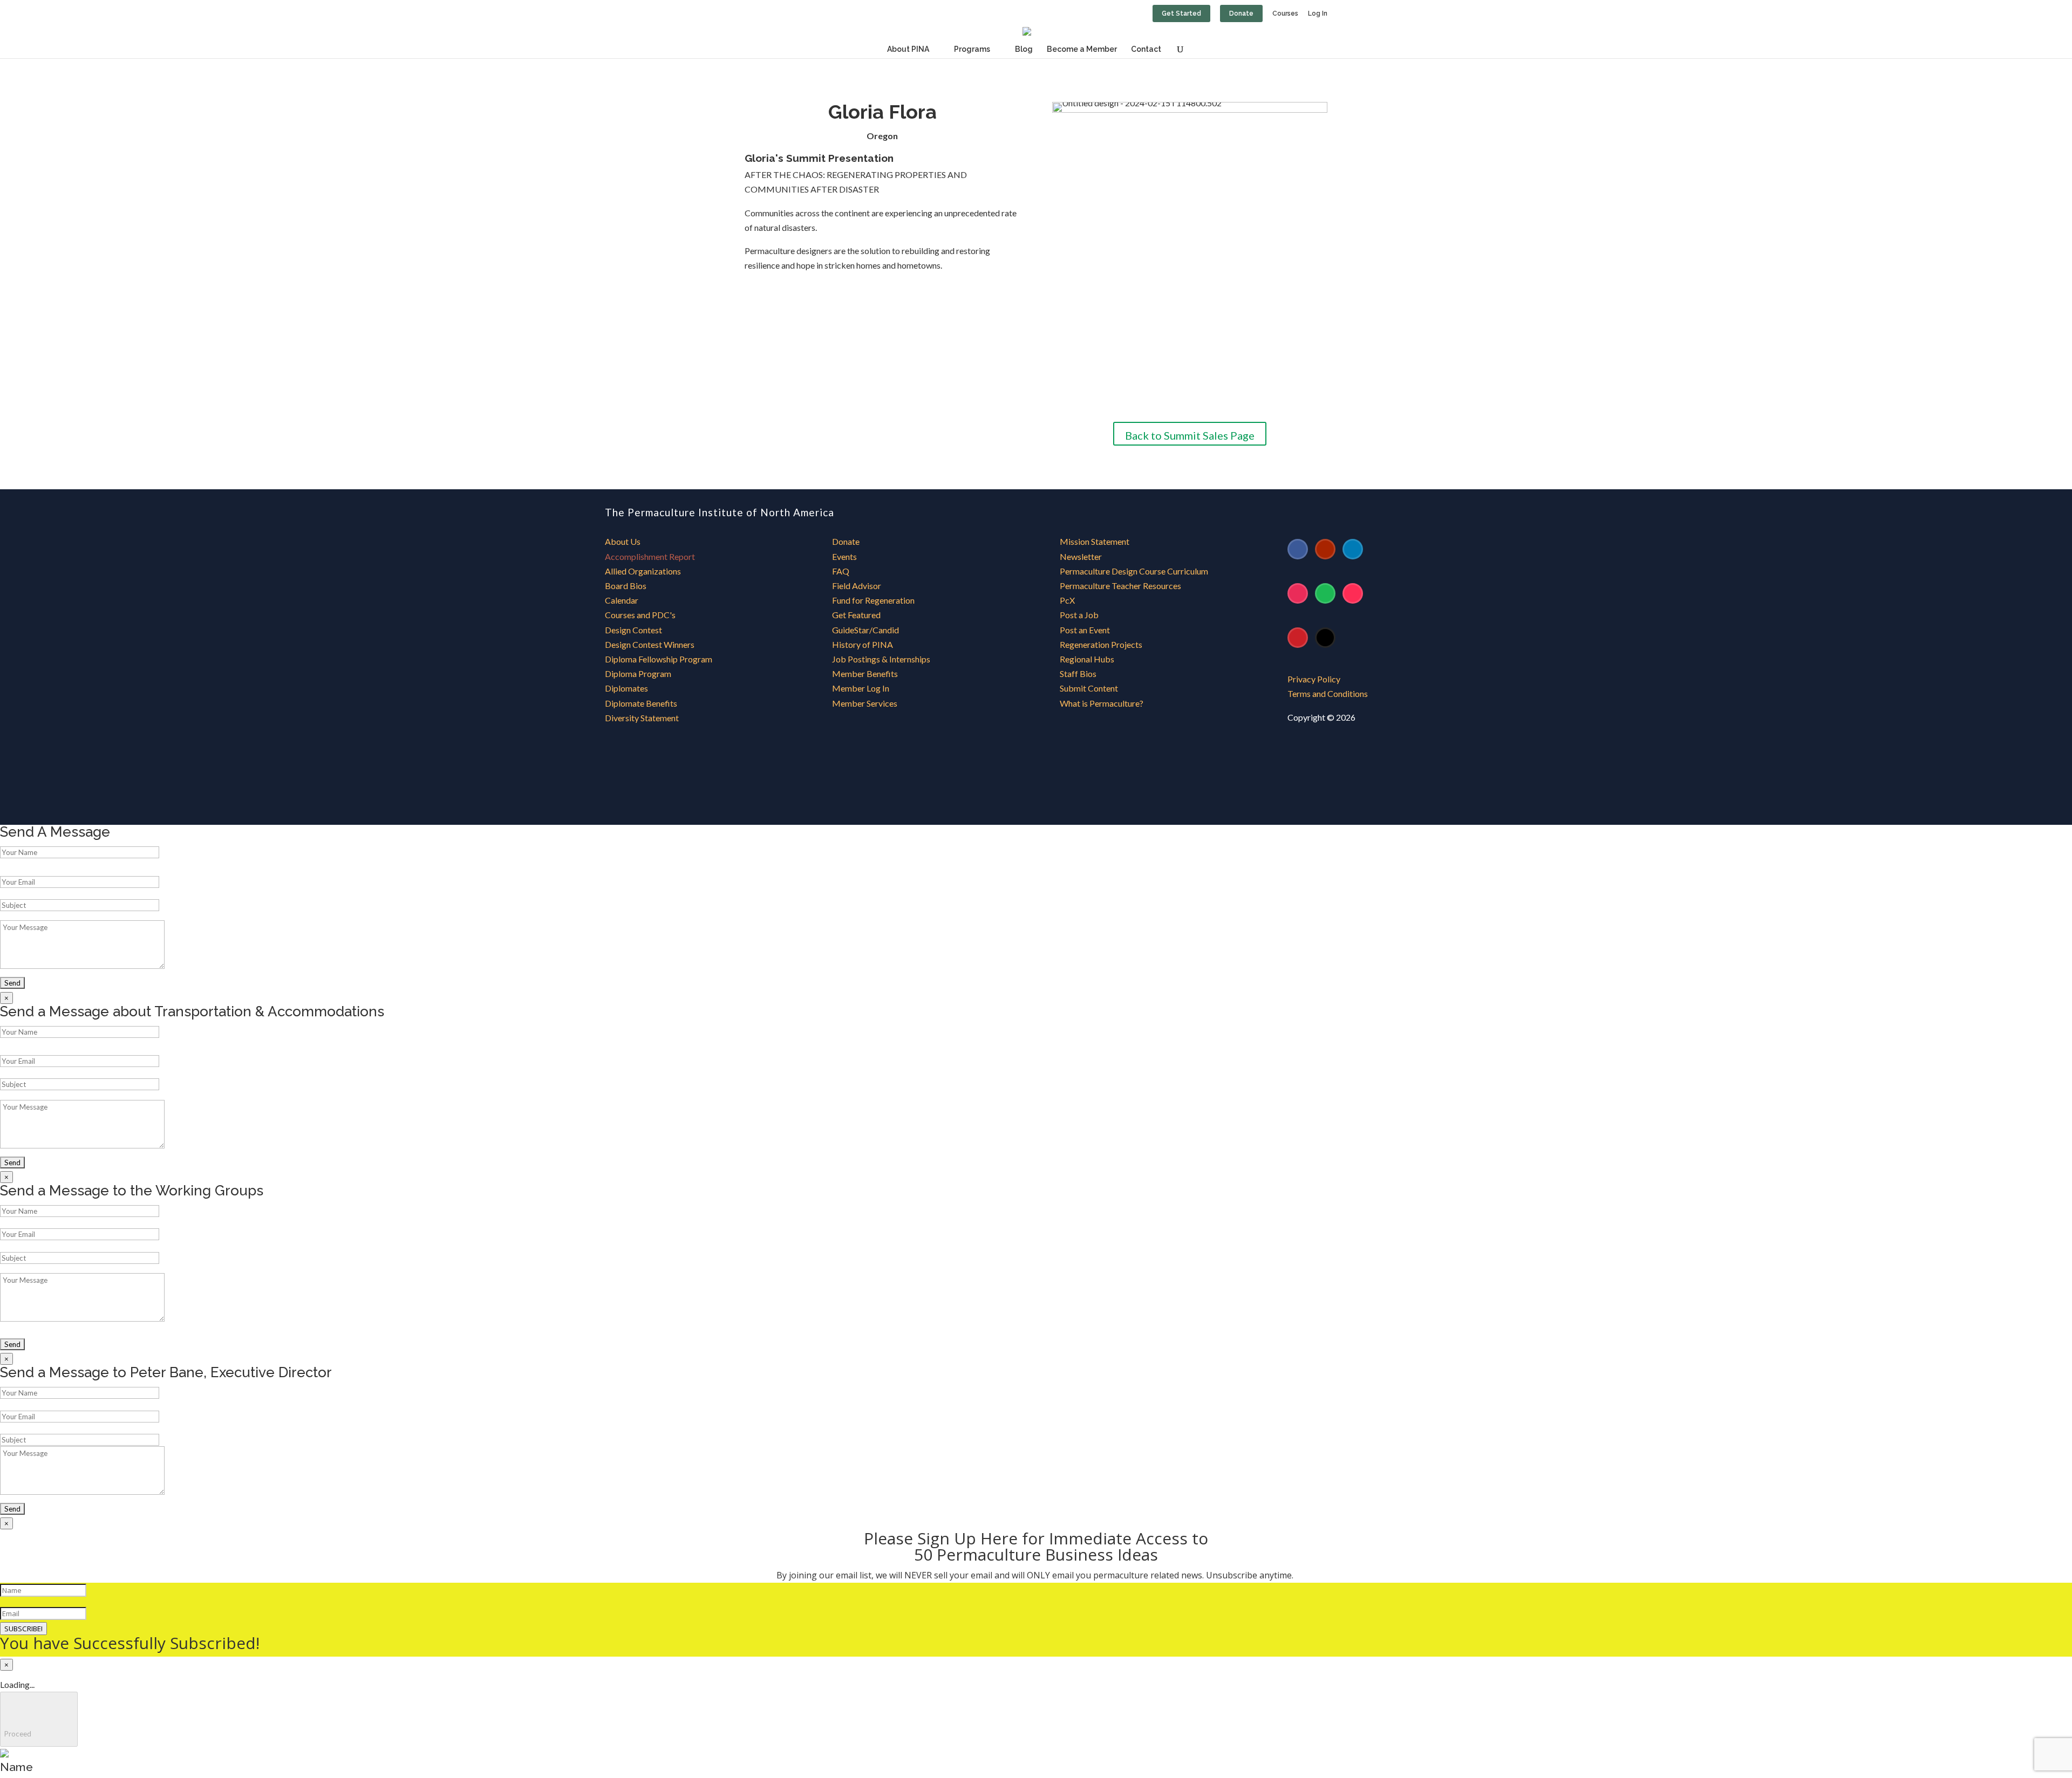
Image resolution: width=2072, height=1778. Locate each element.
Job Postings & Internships (881, 659)
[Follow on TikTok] (1353, 593)
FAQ (841, 571)
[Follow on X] (1325, 638)
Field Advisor (857, 586)
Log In (1318, 14)
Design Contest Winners (650, 644)
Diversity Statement (642, 718)
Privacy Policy (1314, 679)
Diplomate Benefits (641, 703)
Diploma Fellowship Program (659, 659)
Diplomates (626, 688)
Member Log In (861, 688)
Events (844, 556)
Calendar (622, 600)
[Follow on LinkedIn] (1353, 549)
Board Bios (626, 586)
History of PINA (863, 644)
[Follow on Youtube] (1325, 549)
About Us (623, 541)
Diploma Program (638, 673)
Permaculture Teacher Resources (1120, 586)
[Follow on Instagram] (1298, 593)
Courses (1285, 14)
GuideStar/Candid (865, 630)
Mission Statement (1095, 541)
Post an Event (1085, 630)
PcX (1067, 600)
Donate (1241, 13)
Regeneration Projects (1101, 644)
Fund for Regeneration (873, 600)
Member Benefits (865, 673)
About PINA (908, 49)
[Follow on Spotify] (1325, 593)
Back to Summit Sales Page (1190, 435)
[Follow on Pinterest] (1298, 638)
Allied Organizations (643, 571)
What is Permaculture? (1102, 703)
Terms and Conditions (1328, 693)
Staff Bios (1078, 673)
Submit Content (1089, 688)
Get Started (1181, 13)
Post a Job (1079, 615)
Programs (972, 49)
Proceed (39, 1719)
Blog (1024, 49)
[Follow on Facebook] (1298, 549)
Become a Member (1082, 49)
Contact (1146, 49)
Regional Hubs (1087, 659)
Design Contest (633, 630)
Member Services (865, 703)
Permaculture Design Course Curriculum (1134, 571)
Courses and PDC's (640, 615)
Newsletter (1081, 556)
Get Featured (856, 615)
